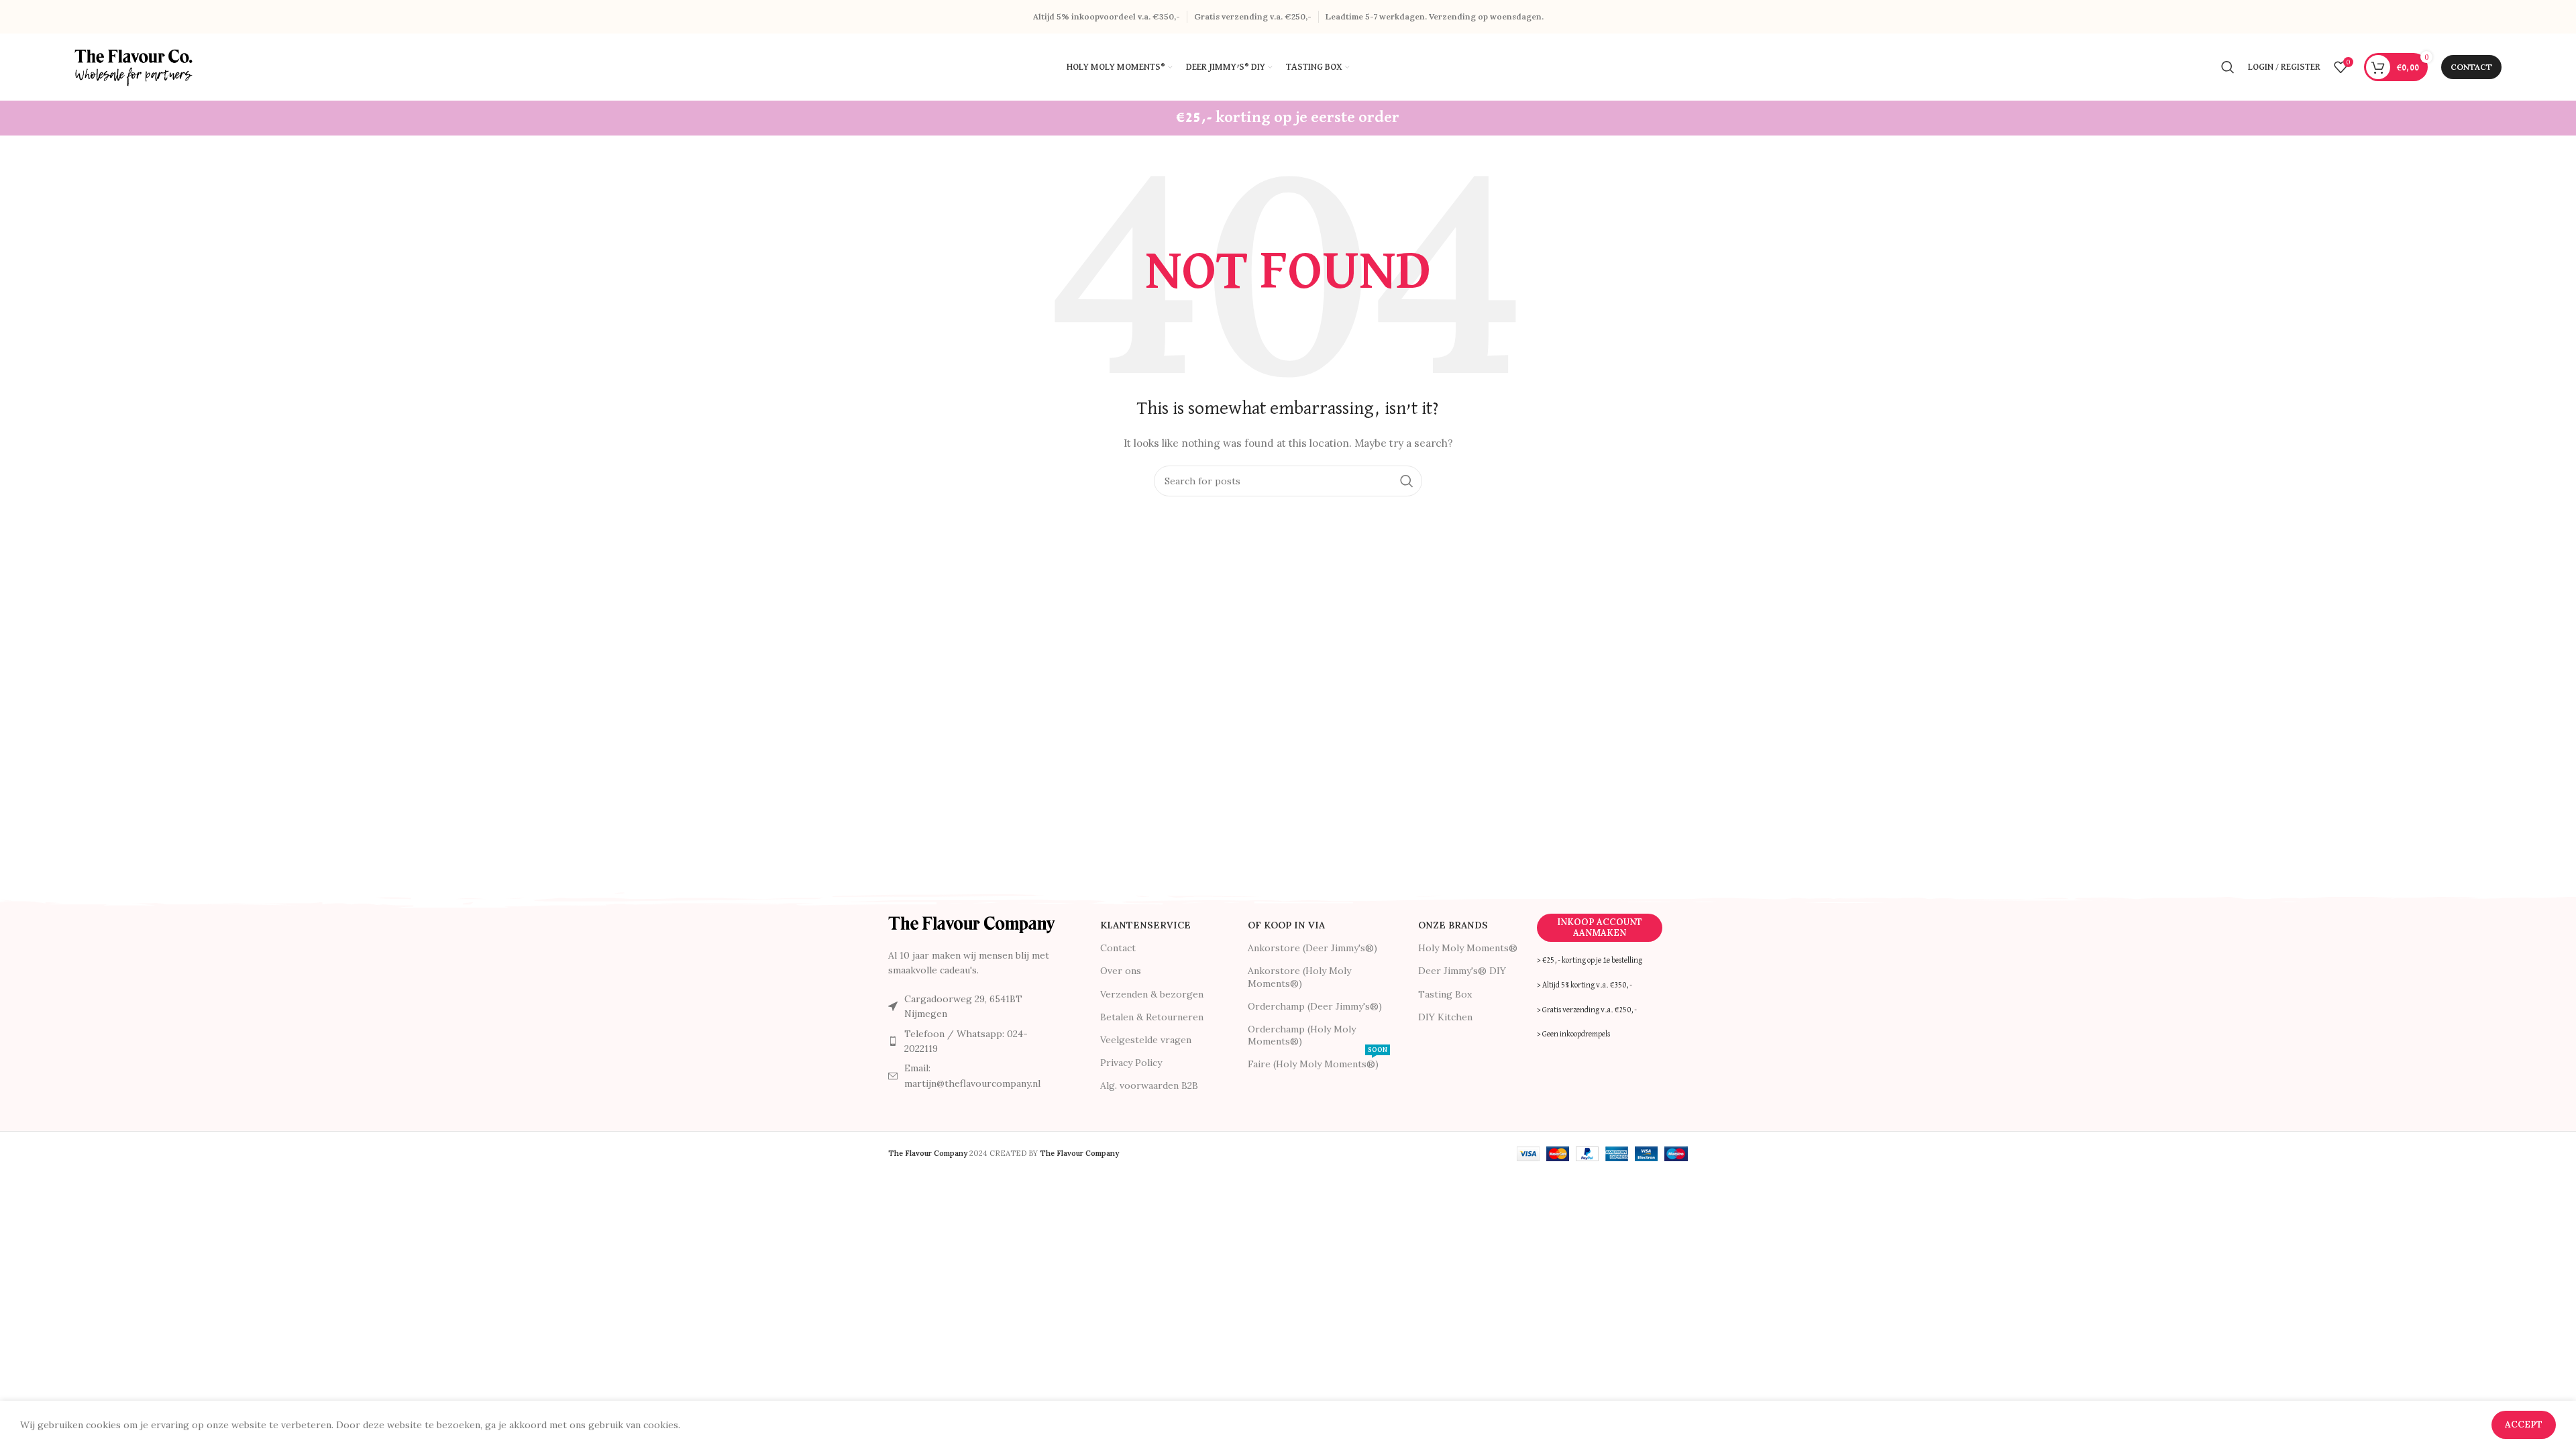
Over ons (1121, 971)
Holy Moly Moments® (1468, 948)
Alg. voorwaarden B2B (1149, 1085)
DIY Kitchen (1445, 1017)
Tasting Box (1445, 994)
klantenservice (1145, 925)
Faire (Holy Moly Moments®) (1318, 1061)
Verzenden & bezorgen (1152, 994)
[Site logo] (135, 66)
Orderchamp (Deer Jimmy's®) (1315, 1006)
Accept (2524, 1425)
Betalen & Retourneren (1152, 1017)
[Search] (2228, 67)
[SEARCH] (1407, 481)
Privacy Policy (1131, 1063)
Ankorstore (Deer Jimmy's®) (1312, 948)
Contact (2471, 67)
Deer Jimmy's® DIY (1462, 971)
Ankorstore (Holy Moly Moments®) (1299, 977)
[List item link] (972, 1041)
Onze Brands (1453, 925)
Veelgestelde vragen (1146, 1040)
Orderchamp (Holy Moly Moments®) (1302, 1035)
